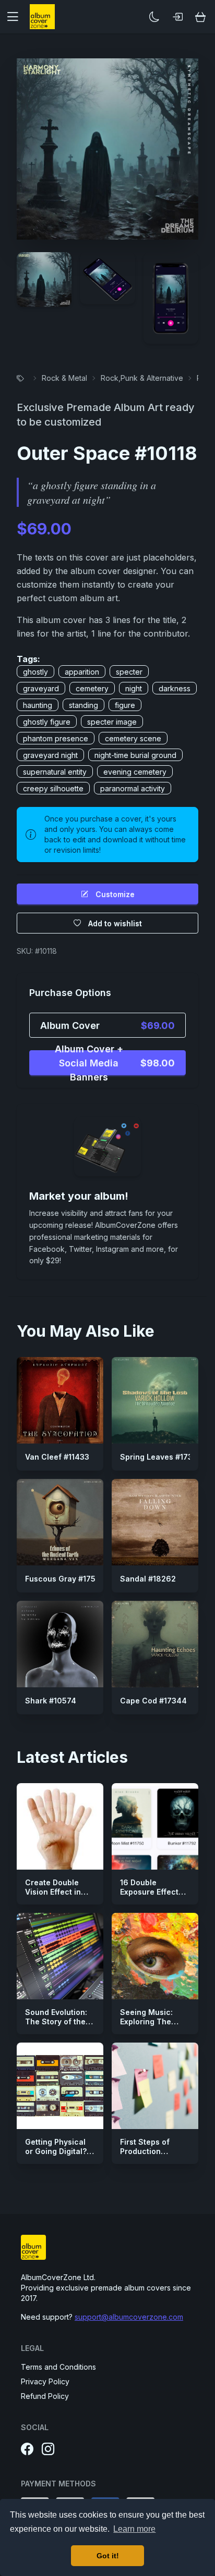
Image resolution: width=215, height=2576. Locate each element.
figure (125, 705)
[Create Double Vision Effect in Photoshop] (60, 1826)
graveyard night (50, 755)
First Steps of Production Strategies (145, 2151)
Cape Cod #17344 (153, 1701)
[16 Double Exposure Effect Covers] (155, 1826)
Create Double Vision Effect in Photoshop (53, 1891)
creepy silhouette (53, 788)
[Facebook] (27, 2449)
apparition (82, 672)
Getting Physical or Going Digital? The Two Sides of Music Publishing (58, 2156)
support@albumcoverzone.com (129, 2317)
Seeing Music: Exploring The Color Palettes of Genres (151, 2026)
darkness (175, 688)
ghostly (35, 672)
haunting (38, 705)
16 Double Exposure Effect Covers (149, 1891)
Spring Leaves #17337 (161, 1457)
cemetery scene (133, 738)
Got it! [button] (108, 2556)
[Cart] (200, 17)
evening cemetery (135, 772)
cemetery (92, 688)
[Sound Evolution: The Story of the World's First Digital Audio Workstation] (60, 1956)
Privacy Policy (45, 2381)
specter (129, 672)
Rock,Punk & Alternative (142, 378)
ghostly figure (47, 722)
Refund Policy (45, 2396)
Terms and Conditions (58, 2367)
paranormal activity (133, 788)
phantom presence (56, 738)
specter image (112, 722)
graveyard (41, 688)
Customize (115, 894)
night (134, 688)
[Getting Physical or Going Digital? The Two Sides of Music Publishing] (60, 2086)
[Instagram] (48, 2449)
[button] (17, 17)
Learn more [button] (134, 2529)
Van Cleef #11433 (57, 1457)
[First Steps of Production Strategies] (155, 2086)
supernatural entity (55, 772)
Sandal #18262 (148, 1579)
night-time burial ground (135, 755)
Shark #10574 (51, 1701)
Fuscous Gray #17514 (64, 1579)
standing (83, 705)
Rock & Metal (64, 378)
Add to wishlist (115, 923)
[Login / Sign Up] (177, 17)
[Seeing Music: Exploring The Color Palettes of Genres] (155, 1956)
